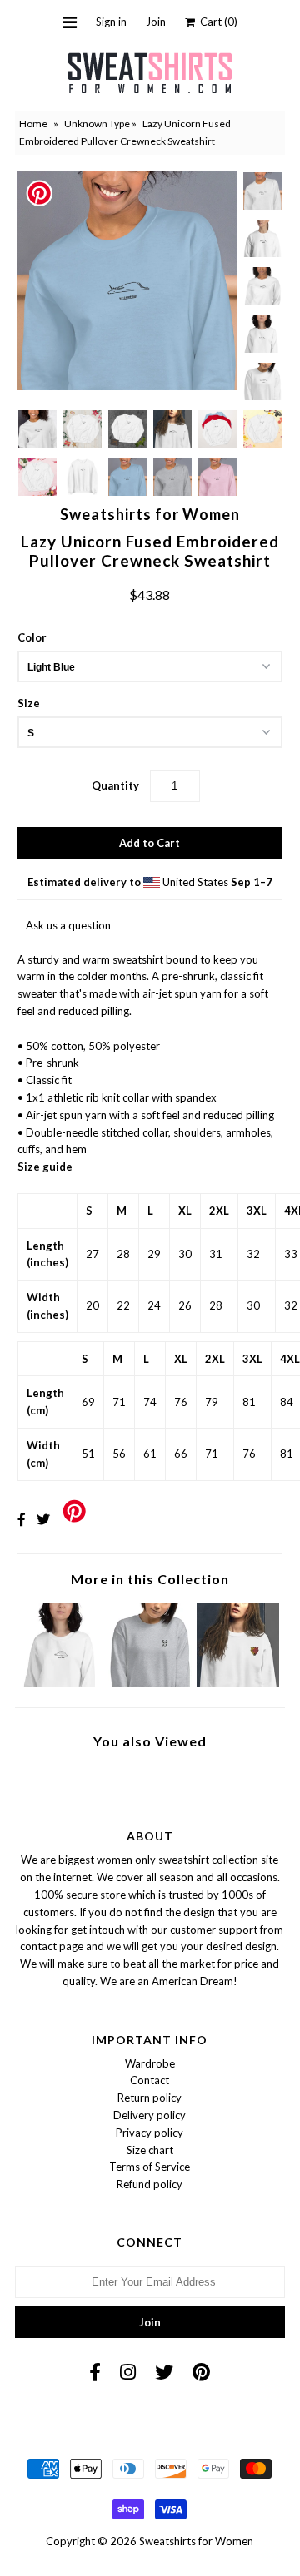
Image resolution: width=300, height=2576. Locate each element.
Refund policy (150, 2184)
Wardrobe (150, 2063)
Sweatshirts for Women (196, 2541)
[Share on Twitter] (43, 1519)
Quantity (115, 785)
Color (32, 637)
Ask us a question (68, 925)
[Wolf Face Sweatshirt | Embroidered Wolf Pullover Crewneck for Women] (238, 1682)
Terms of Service (150, 2167)
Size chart (150, 2150)
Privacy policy (150, 2133)
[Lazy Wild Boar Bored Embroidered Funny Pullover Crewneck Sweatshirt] (62, 1682)
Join (156, 22)
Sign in (111, 22)
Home (33, 124)
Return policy (150, 2098)
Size (29, 703)
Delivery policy (150, 2115)
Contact (150, 2080)
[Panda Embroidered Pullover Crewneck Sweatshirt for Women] (150, 1682)
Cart (216, 22)
